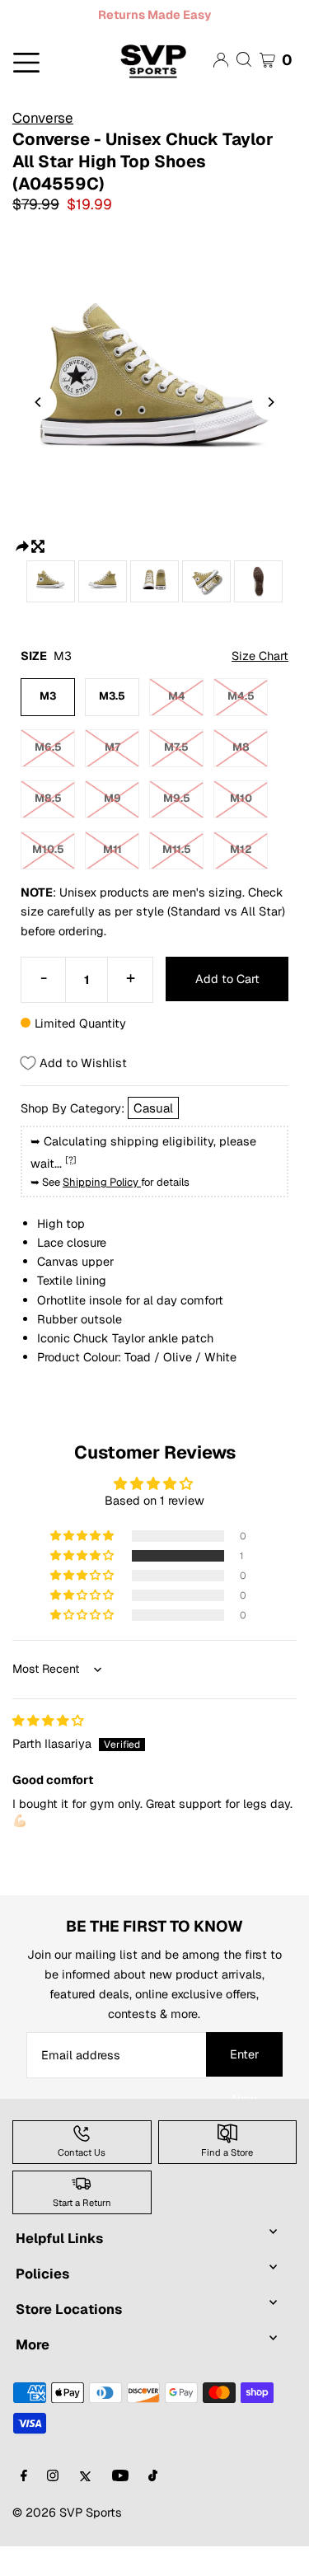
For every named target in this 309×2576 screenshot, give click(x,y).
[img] (48, 1720)
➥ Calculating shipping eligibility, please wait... (143, 1152)
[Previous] (39, 402)
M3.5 (112, 696)
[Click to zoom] (38, 544)
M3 (48, 696)
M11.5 (177, 849)
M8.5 (48, 798)
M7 (112, 747)
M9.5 (177, 798)
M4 (177, 696)
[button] (83, 1556)
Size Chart (260, 656)
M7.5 (176, 747)
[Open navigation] (51, 61)
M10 (241, 798)
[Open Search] (244, 59)
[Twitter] (85, 2477)
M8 (241, 747)
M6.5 (48, 747)
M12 (241, 849)
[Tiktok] (153, 2477)
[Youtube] (120, 2477)
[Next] (270, 402)
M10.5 (48, 849)
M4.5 (241, 696)
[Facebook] (24, 2477)
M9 (112, 798)
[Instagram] (53, 2477)
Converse (43, 118)
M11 (112, 849)
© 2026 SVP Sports (67, 2512)
